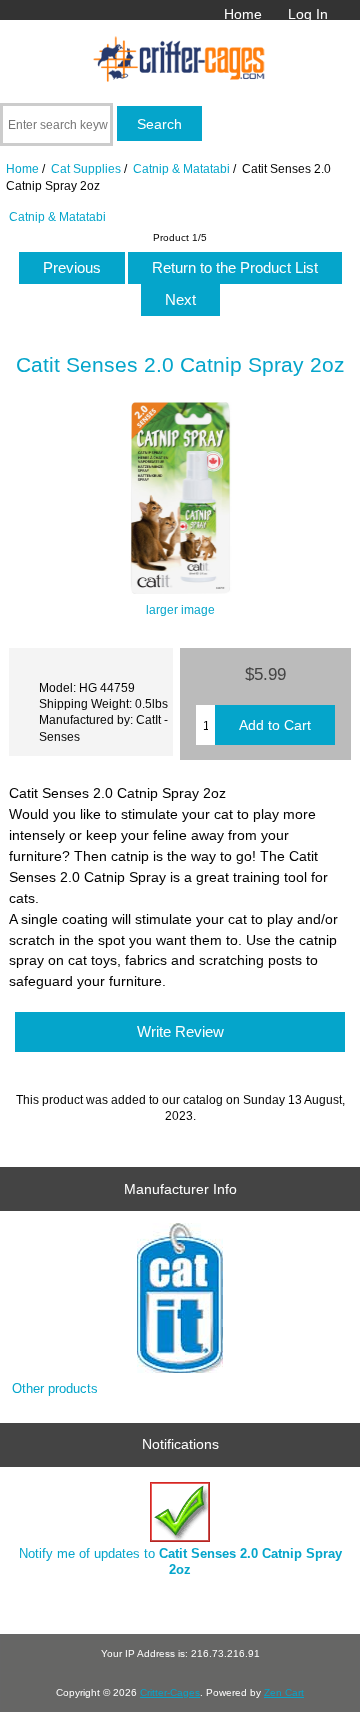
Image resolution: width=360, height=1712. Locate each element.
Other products (55, 1388)
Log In (308, 14)
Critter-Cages (170, 1692)
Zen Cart (284, 1692)
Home (243, 14)
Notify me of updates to (180, 1561)
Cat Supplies (86, 168)
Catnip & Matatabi (181, 168)
